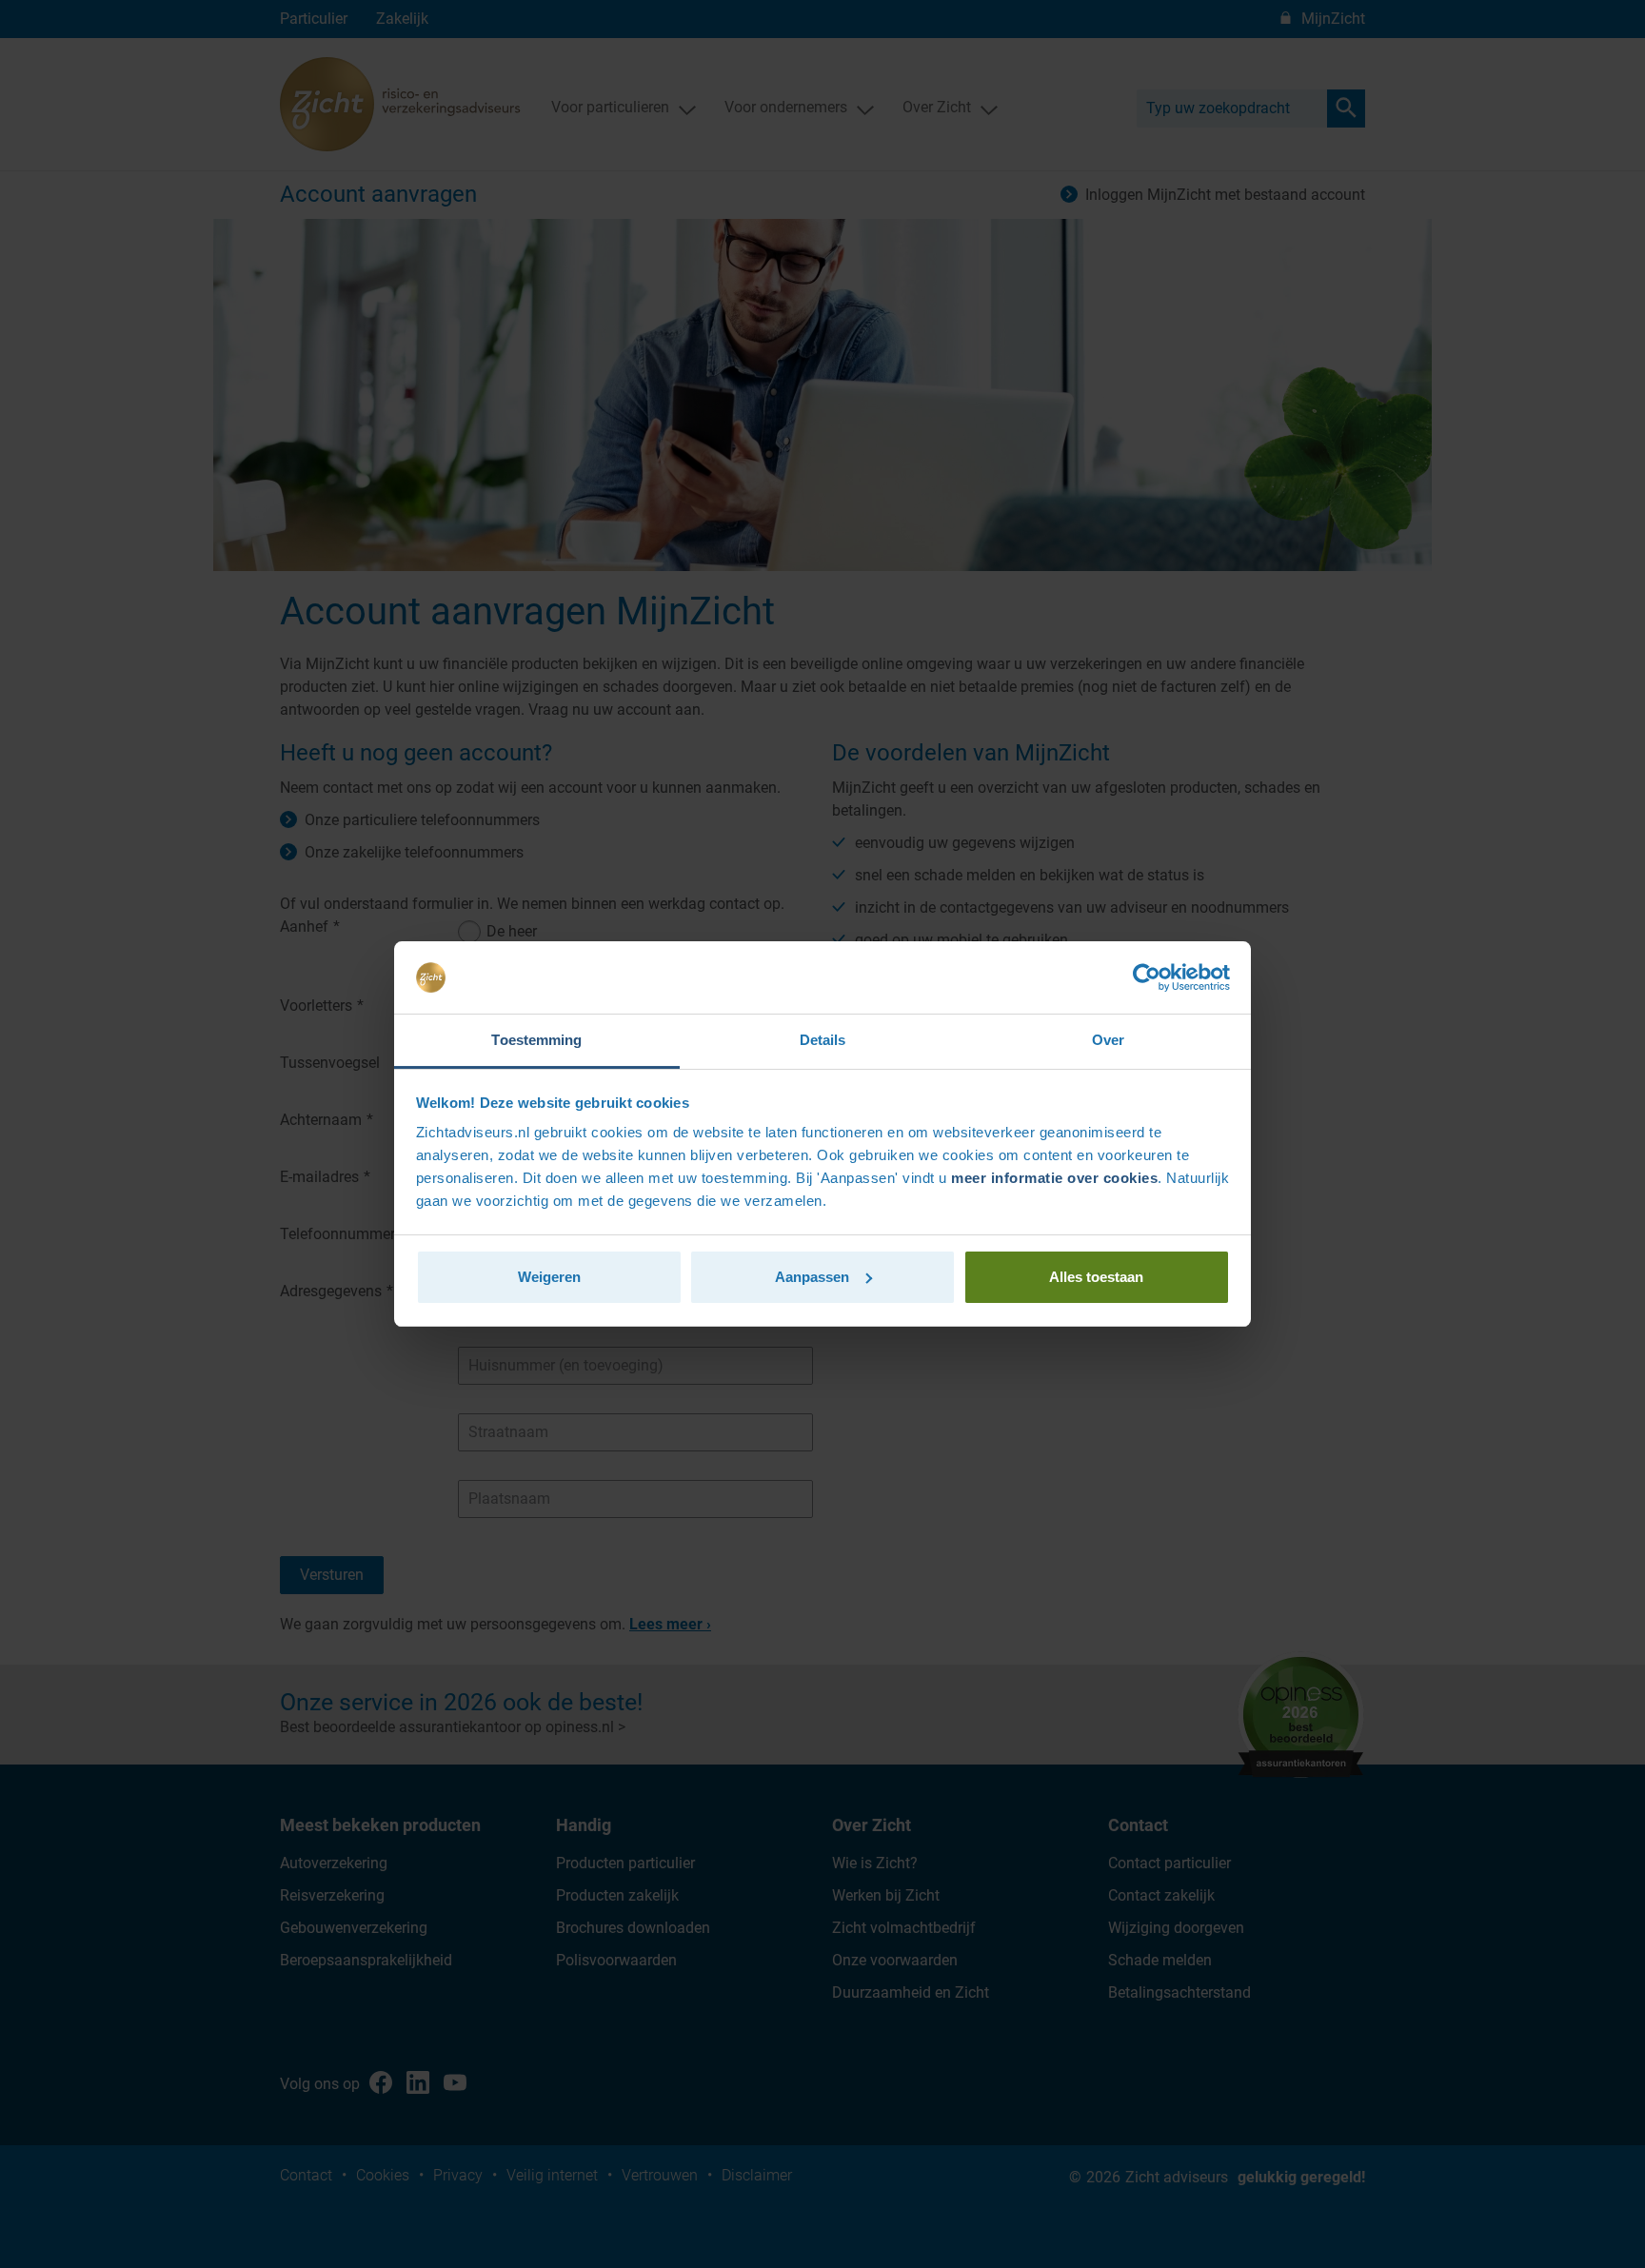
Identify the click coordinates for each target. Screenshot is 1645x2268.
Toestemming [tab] (536, 1040)
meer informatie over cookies (1054, 1178)
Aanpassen (812, 1277)
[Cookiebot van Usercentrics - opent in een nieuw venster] (1147, 977)
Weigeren (549, 1277)
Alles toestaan (1096, 1277)
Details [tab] (823, 1040)
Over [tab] (1108, 1040)
